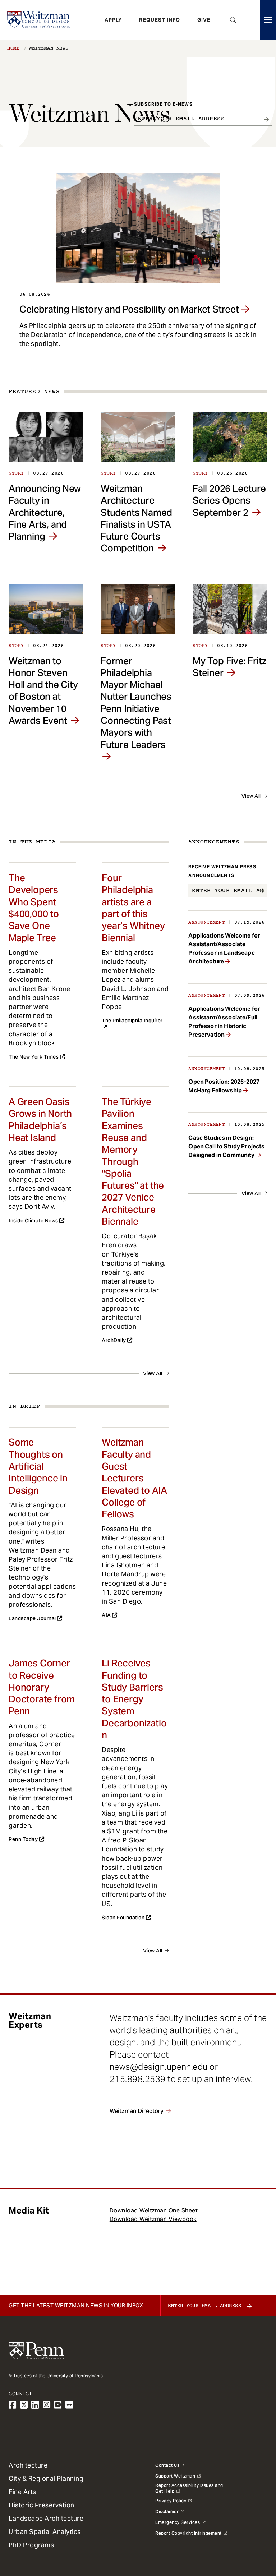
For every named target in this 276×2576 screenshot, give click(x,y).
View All (251, 796)
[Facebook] (13, 2405)
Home (13, 48)
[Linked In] (35, 2405)
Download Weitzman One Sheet (154, 2210)
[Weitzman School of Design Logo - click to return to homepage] (38, 20)
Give (204, 20)
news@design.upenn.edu (159, 2067)
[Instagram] (47, 2405)
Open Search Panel (233, 20)
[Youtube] (58, 2405)
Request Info (160, 20)
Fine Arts (22, 2492)
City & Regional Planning (46, 2478)
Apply (113, 20)
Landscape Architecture (46, 2518)
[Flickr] (69, 2405)
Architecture (28, 2465)
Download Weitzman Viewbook (153, 2219)
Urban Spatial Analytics (45, 2532)
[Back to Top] (252, 2532)
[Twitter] (24, 2405)
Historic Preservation (42, 2505)
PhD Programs (31, 2545)
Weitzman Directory (137, 2111)
